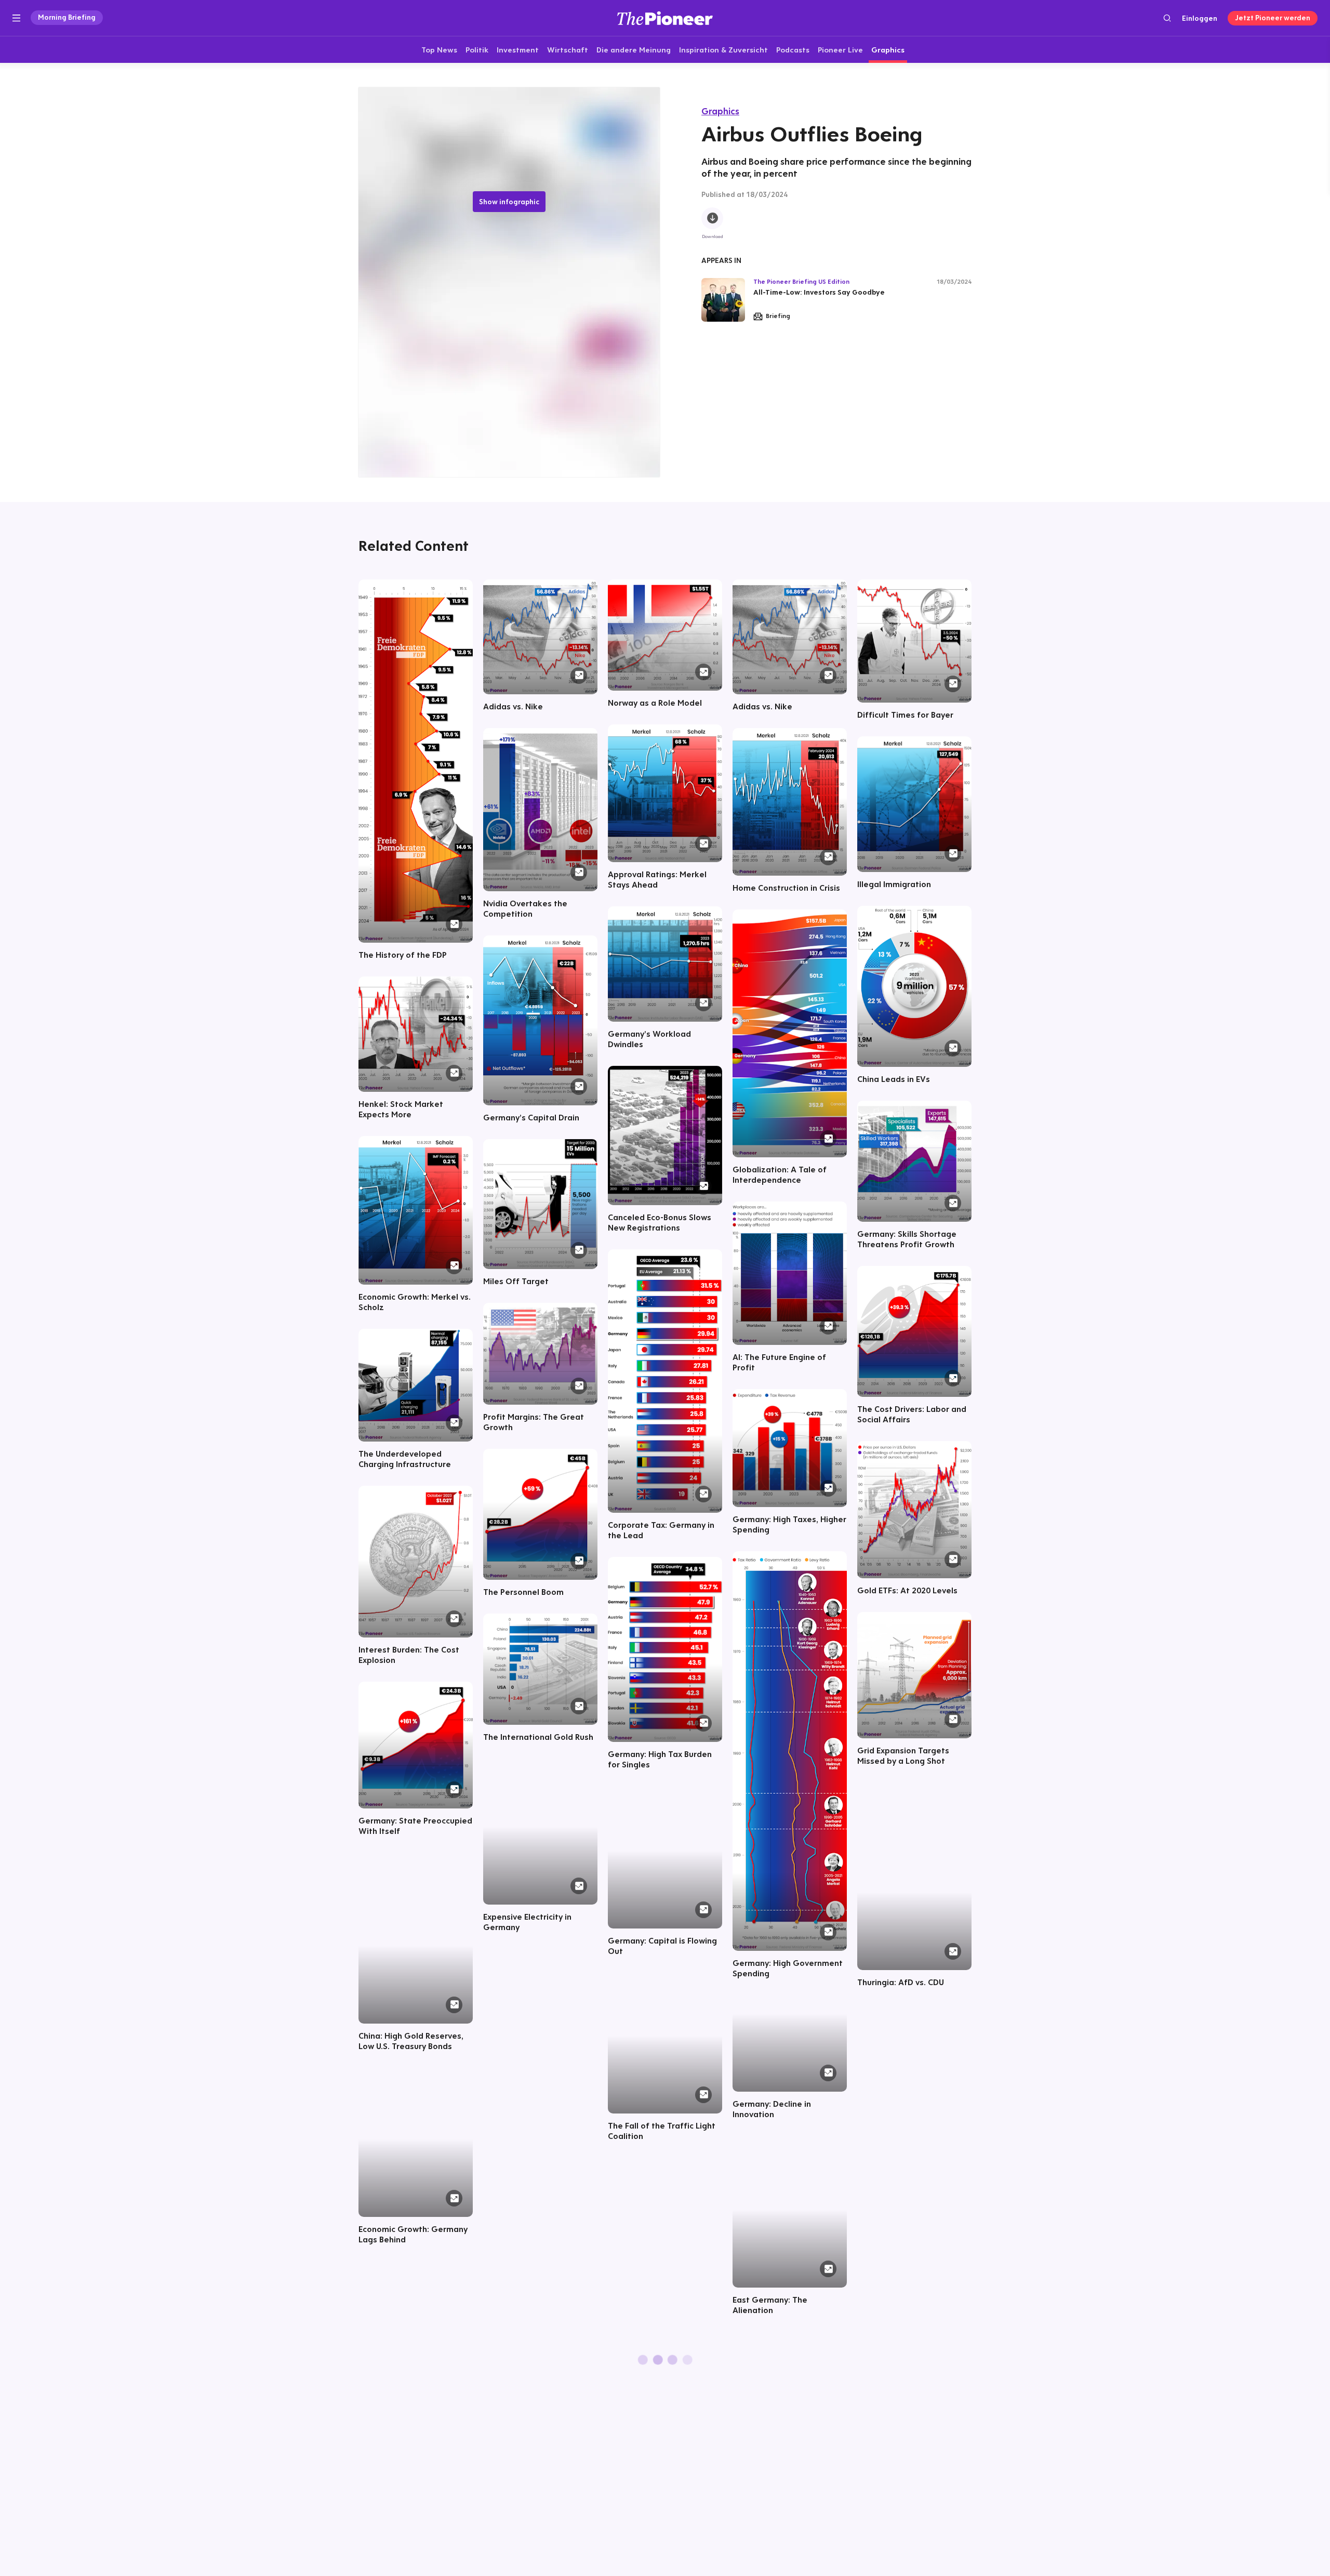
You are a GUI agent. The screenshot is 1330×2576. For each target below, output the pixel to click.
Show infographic (509, 202)
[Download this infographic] (712, 219)
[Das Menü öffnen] (16, 18)
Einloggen (1200, 18)
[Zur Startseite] (665, 18)
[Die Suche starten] (1167, 18)
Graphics (720, 111)
